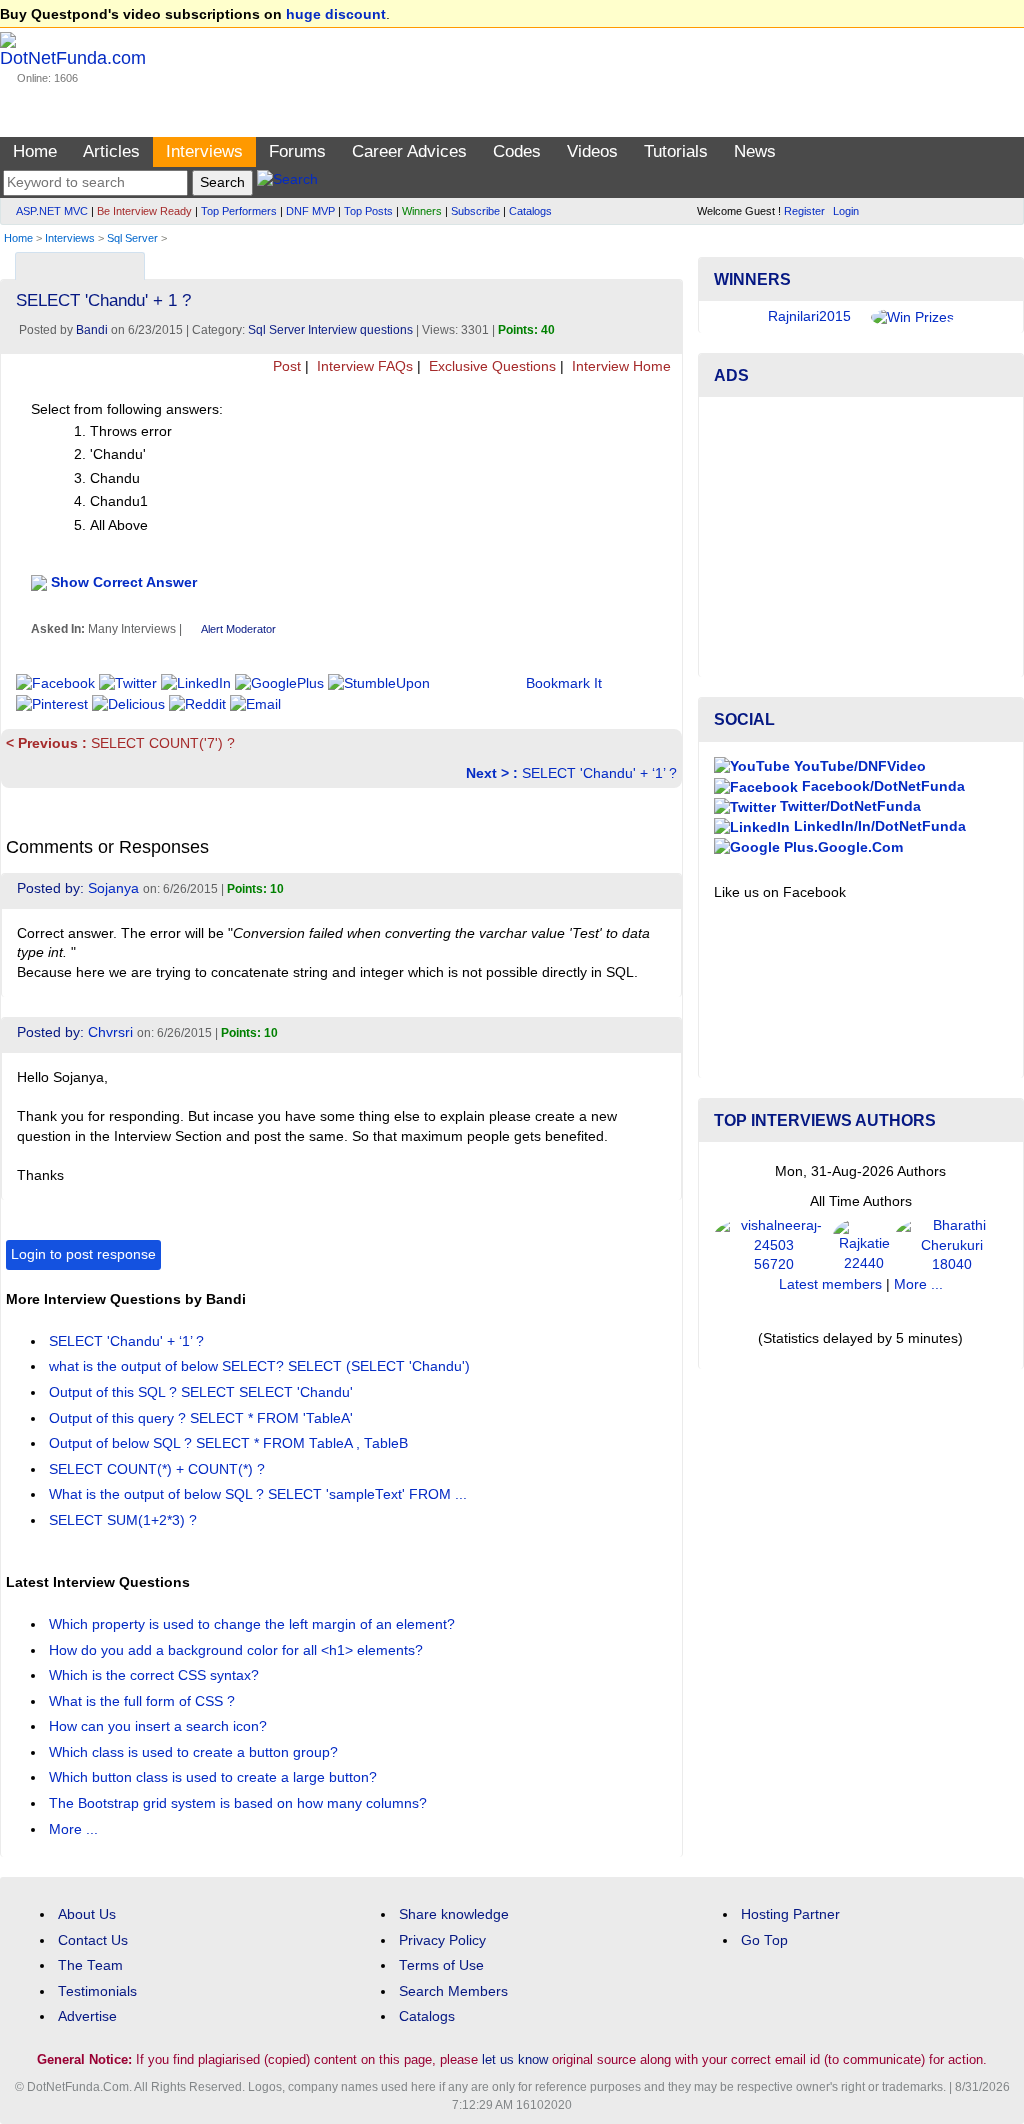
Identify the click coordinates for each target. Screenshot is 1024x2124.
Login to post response (83, 1254)
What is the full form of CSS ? (144, 1701)
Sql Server (132, 238)
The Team (90, 1965)
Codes (517, 151)
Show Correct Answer (124, 581)
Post (285, 366)
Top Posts (368, 211)
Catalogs (530, 211)
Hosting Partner (790, 1914)
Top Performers (239, 211)
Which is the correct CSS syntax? (156, 1675)
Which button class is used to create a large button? (215, 1777)
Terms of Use (441, 1965)
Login (846, 211)
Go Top (764, 1940)
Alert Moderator (238, 629)
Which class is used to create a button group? (195, 1752)
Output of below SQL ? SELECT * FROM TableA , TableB (230, 1443)
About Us (87, 1914)
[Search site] (287, 182)
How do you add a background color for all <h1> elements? (238, 1650)
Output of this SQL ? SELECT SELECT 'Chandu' (203, 1392)
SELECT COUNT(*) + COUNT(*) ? (159, 1469)
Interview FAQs (363, 366)
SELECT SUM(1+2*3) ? (125, 1520)
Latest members (830, 1284)
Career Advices (409, 151)
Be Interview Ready (144, 211)
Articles (111, 151)
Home (35, 151)
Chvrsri (110, 1032)
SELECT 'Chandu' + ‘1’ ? (571, 773)
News (755, 151)
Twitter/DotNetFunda (848, 806)
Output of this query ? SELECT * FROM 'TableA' (203, 1418)
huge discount (336, 14)
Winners (422, 211)
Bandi (92, 330)
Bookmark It (564, 683)
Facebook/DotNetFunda (881, 786)
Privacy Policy (442, 1940)
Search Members (453, 1991)
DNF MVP (310, 211)
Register (804, 211)
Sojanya (113, 888)
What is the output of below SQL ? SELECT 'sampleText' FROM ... (260, 1494)
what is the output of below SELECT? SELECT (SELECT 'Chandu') (261, 1366)
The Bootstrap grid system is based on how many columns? (240, 1803)
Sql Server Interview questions (330, 330)
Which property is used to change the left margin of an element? (254, 1624)
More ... (73, 1829)
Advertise (87, 2016)
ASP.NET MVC (52, 211)
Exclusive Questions (490, 366)
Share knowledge (454, 1914)
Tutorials (676, 151)
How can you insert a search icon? (160, 1726)
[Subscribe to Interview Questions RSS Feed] (664, 261)
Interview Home (619, 366)
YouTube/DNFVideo (858, 766)
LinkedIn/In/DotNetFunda (878, 826)
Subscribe (475, 211)
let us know (515, 2059)
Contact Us (93, 1940)
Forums (297, 151)
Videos (592, 151)
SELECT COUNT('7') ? (120, 743)
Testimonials (97, 1991)
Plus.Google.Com (841, 847)
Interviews (204, 151)
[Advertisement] (861, 537)
